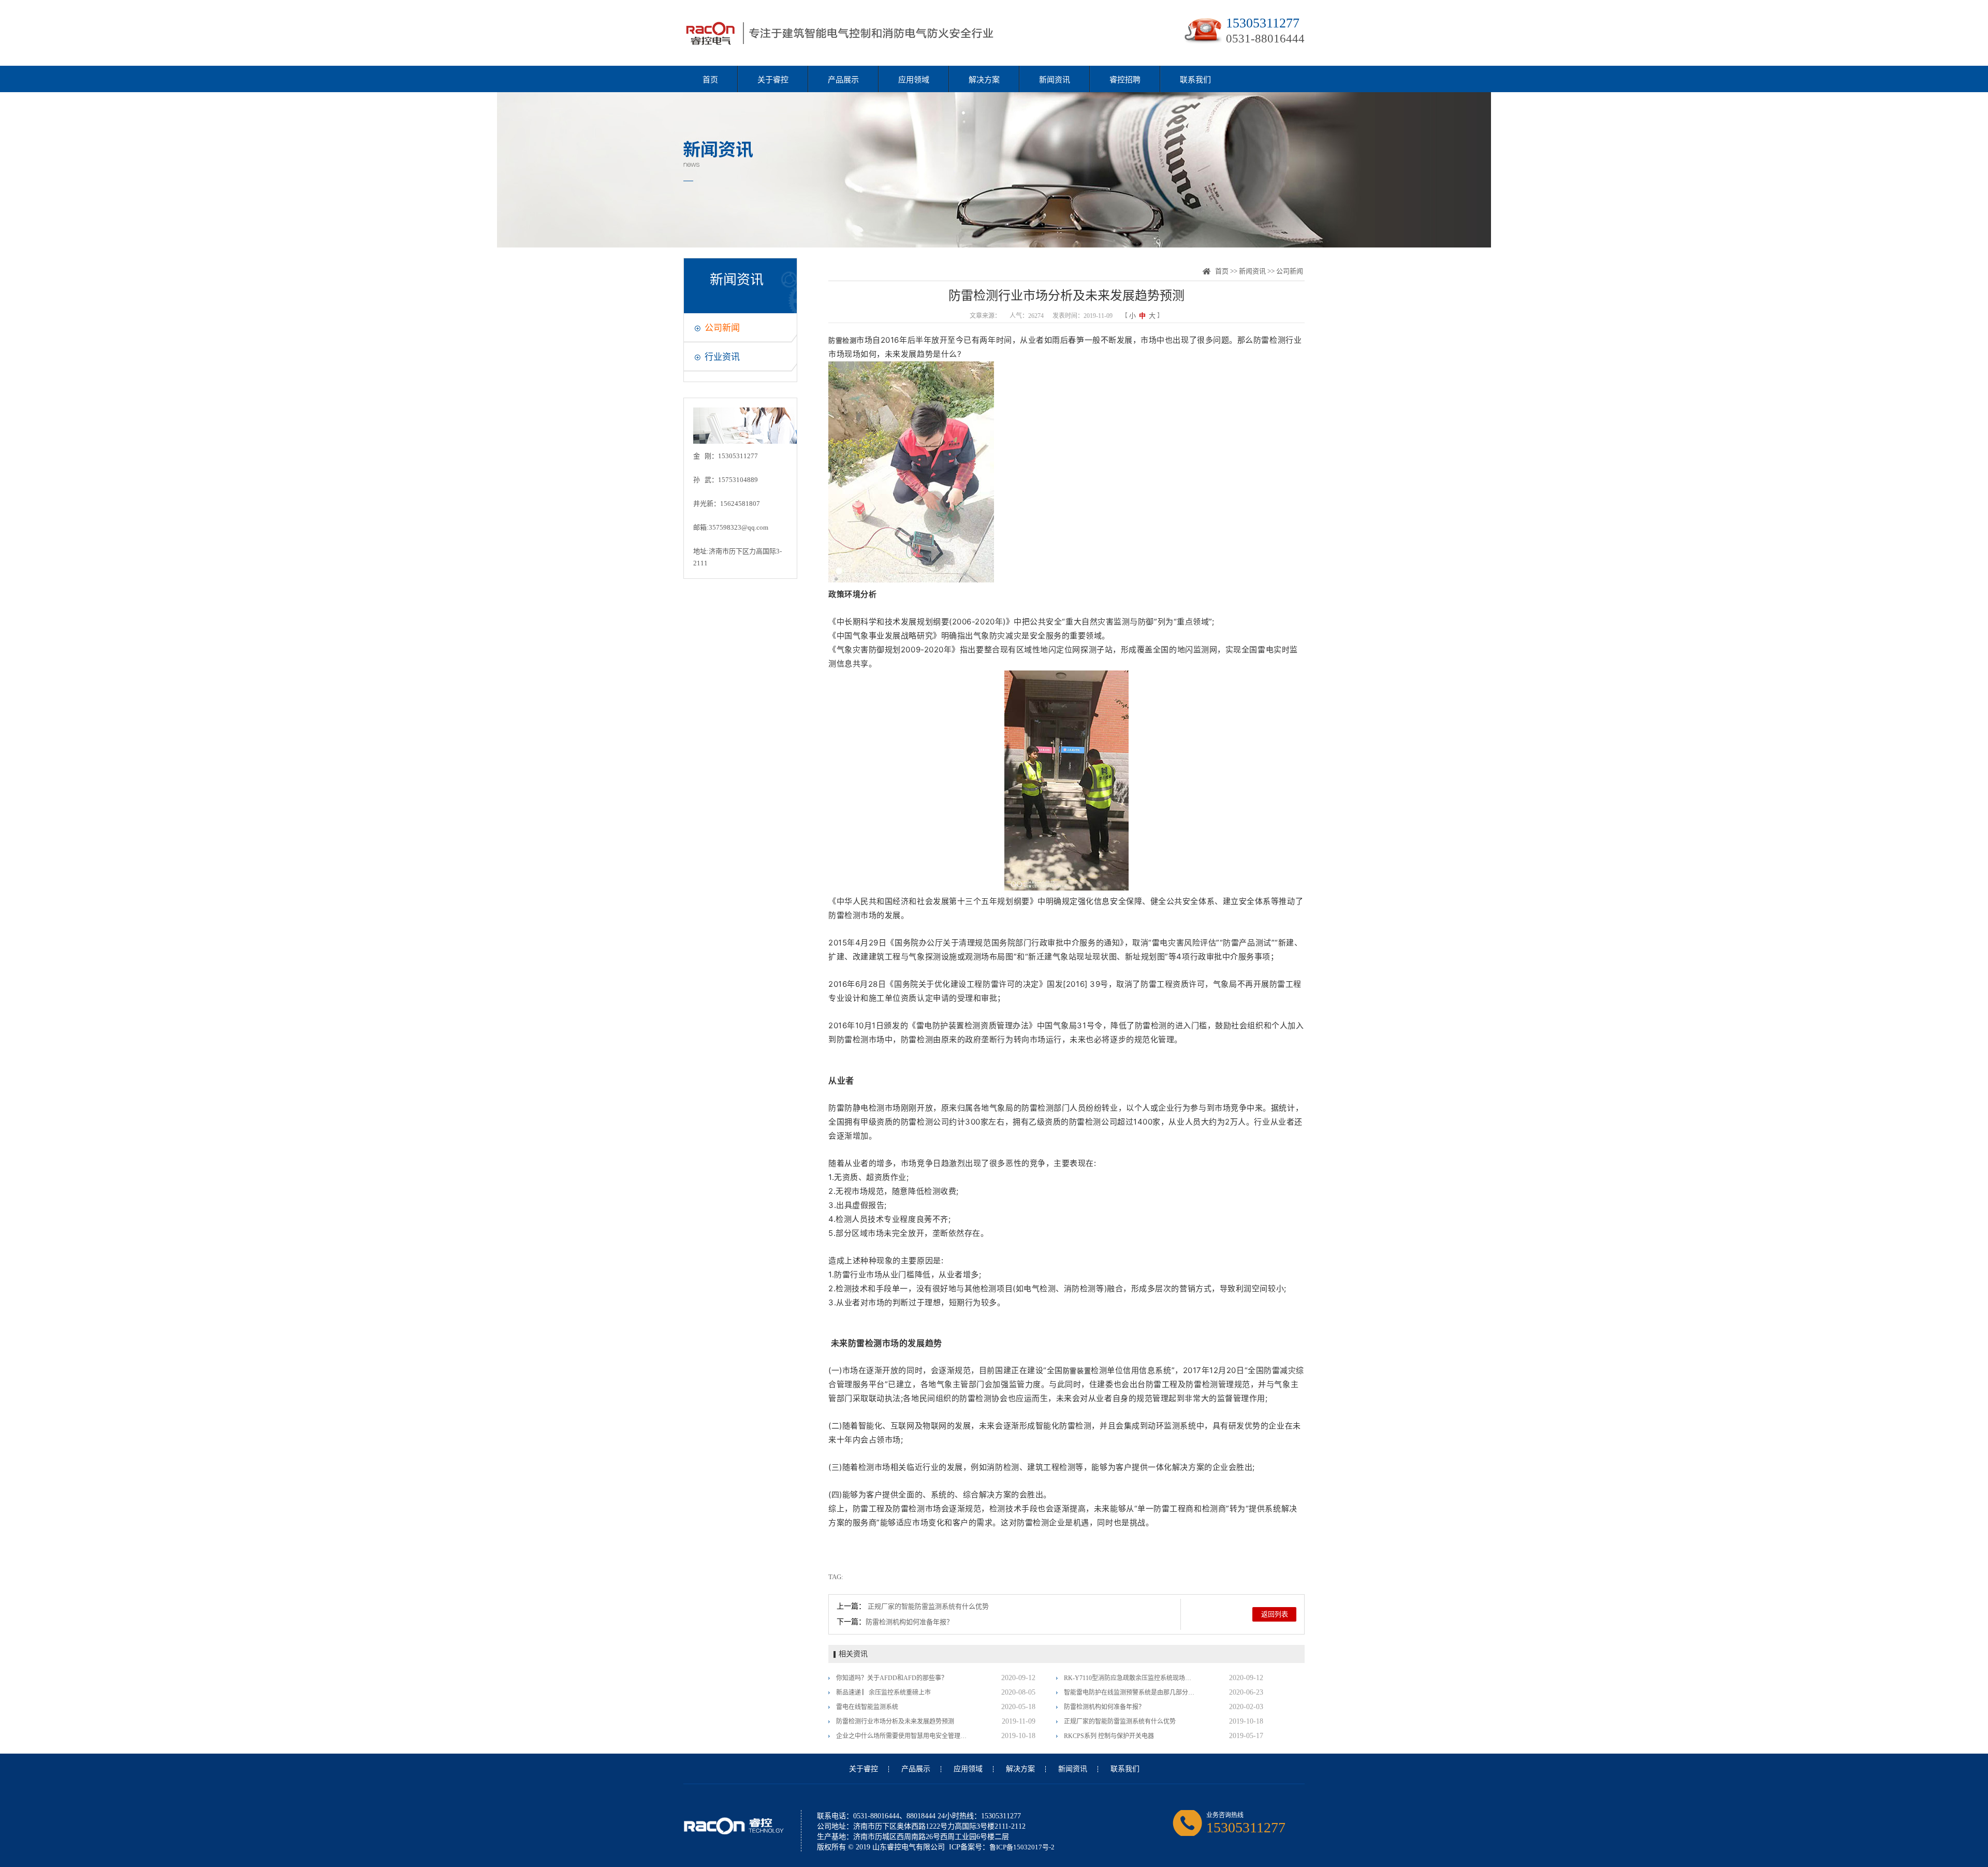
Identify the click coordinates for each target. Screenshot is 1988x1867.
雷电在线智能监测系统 (867, 1707)
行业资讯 (722, 357)
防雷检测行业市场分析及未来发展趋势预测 (895, 1722)
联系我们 (1195, 80)
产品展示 (843, 80)
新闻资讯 (1055, 80)
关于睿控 (773, 80)
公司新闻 (722, 328)
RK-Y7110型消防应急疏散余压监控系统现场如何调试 (1130, 1678)
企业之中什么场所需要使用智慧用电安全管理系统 (902, 1736)
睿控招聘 (1125, 80)
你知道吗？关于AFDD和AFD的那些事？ (892, 1678)
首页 (710, 80)
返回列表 (1275, 1614)
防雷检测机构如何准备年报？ (909, 1622)
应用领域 (914, 80)
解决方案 (984, 80)
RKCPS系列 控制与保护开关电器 (1109, 1736)
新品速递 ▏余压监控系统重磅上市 (883, 1693)
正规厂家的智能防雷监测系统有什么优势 (928, 1606)
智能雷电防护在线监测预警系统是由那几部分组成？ (1130, 1693)
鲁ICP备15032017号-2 (1022, 1847)
